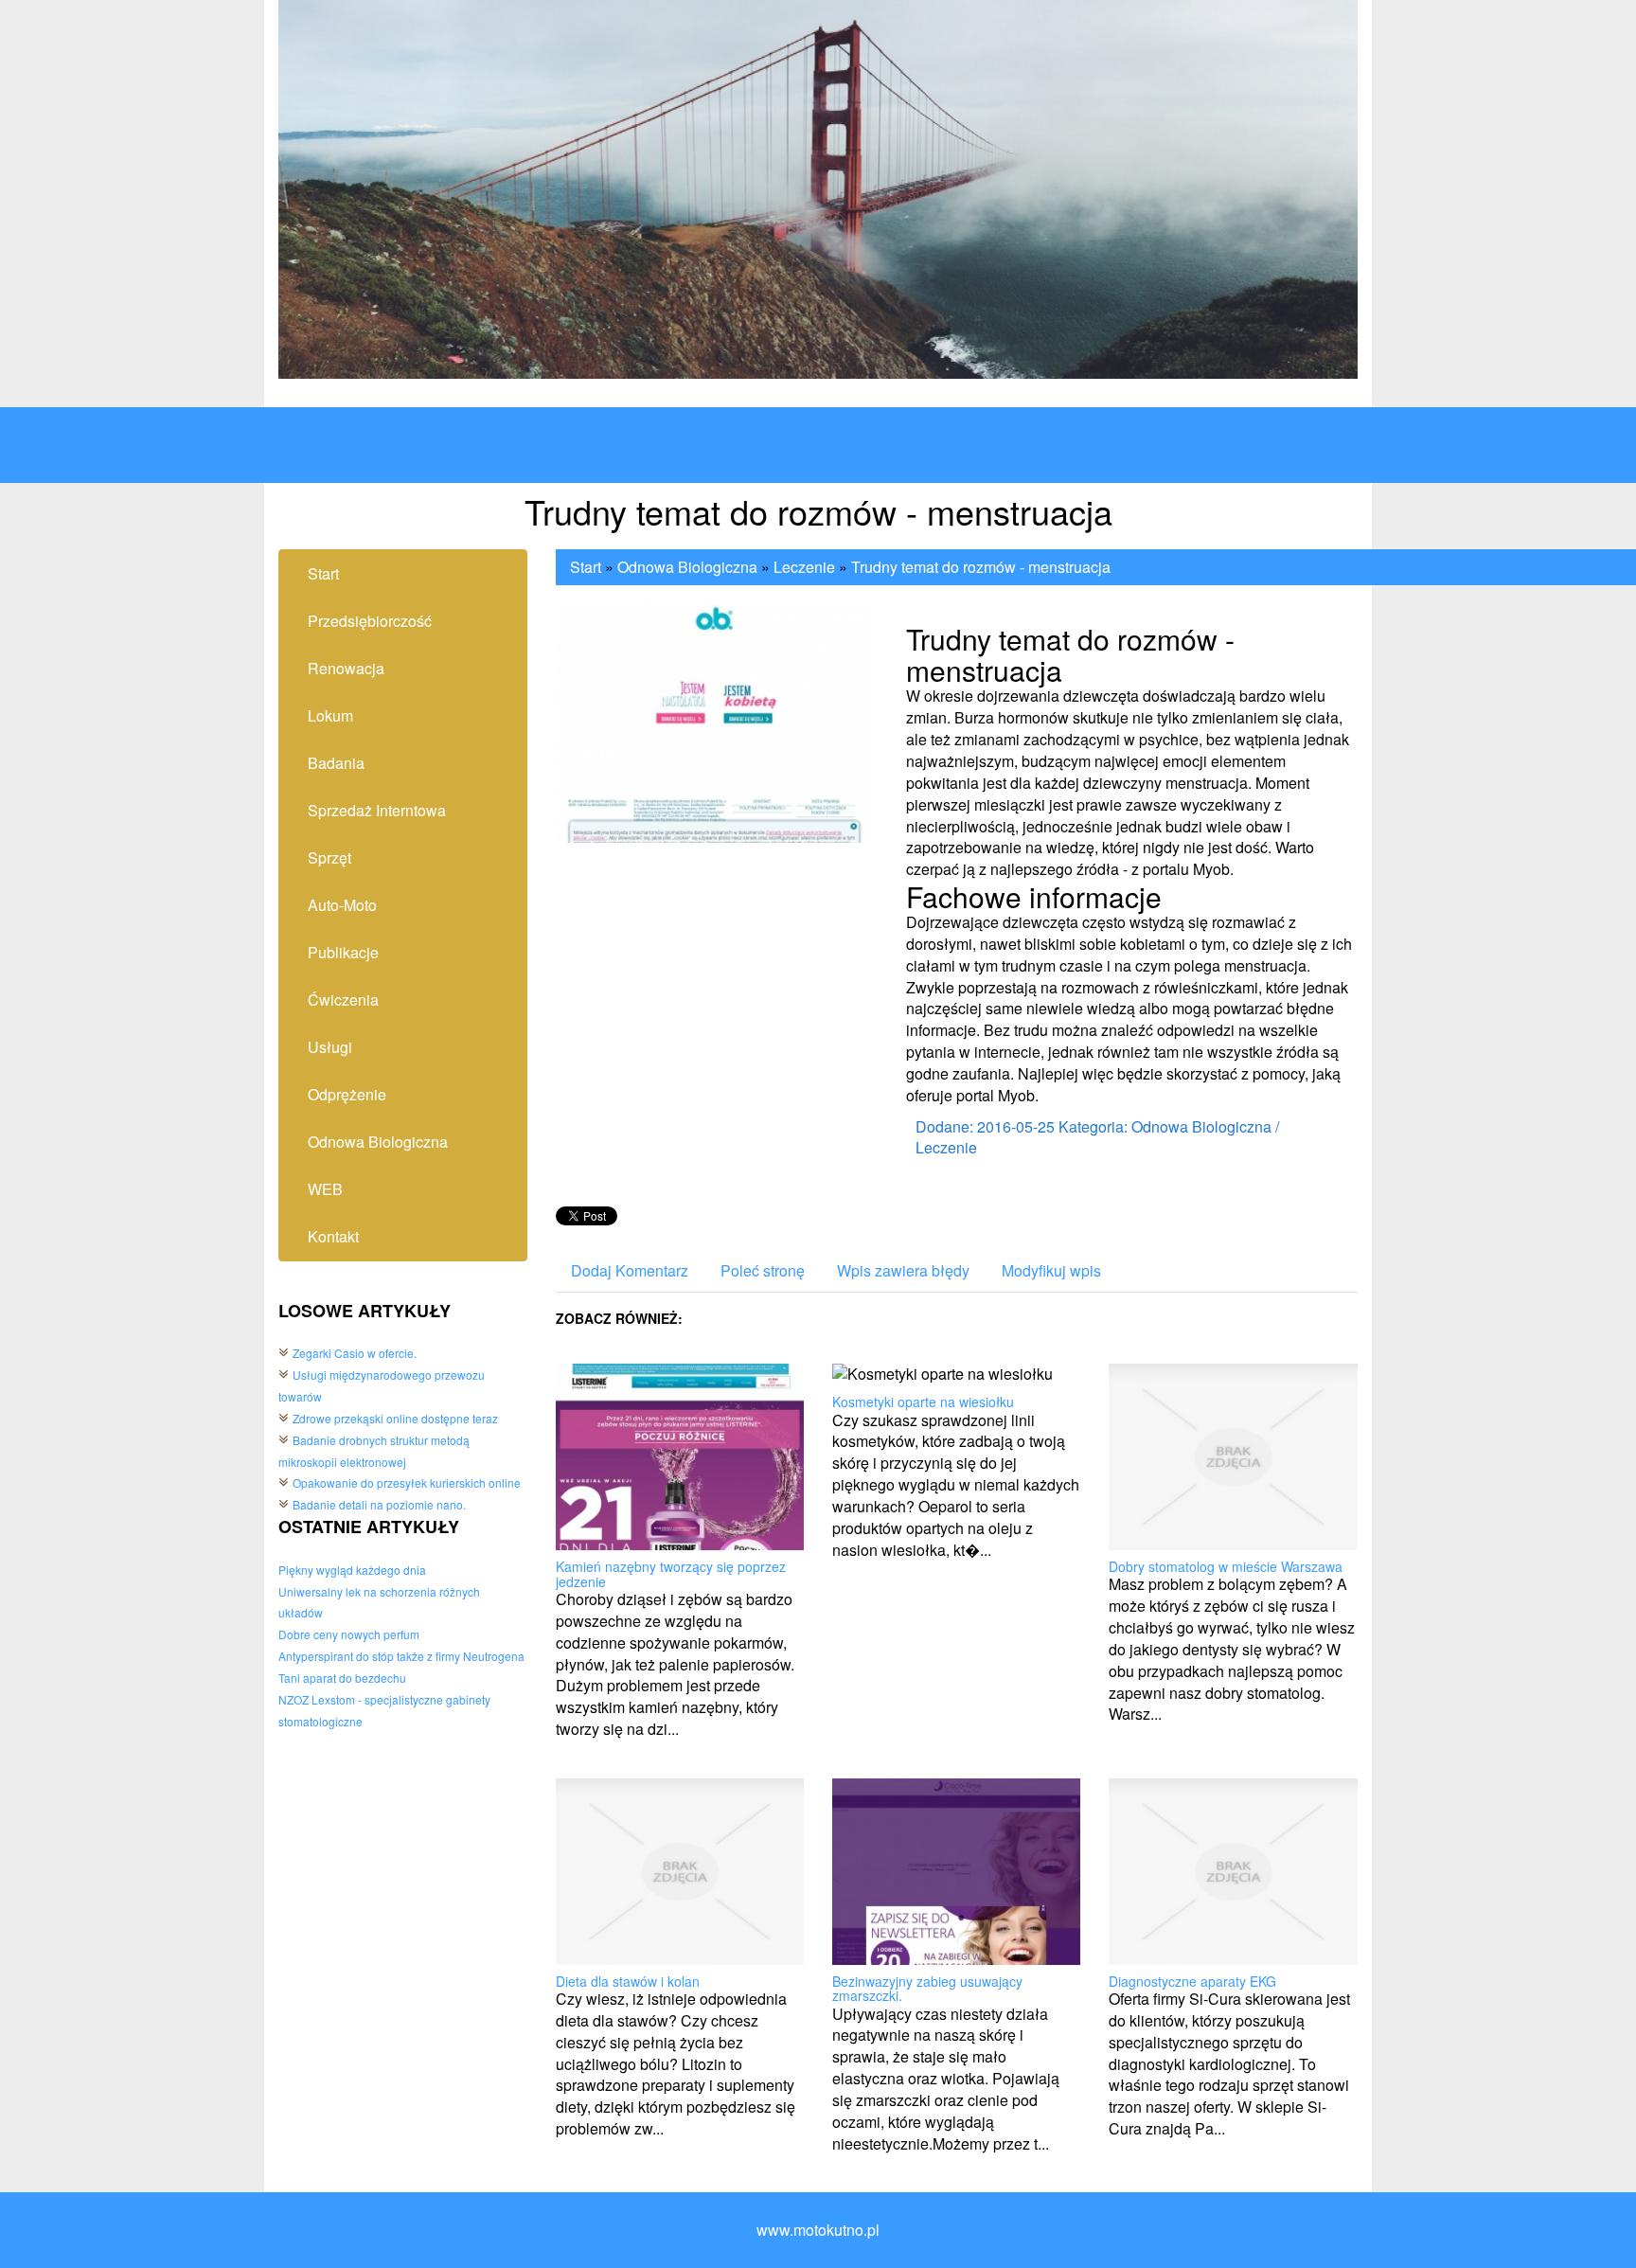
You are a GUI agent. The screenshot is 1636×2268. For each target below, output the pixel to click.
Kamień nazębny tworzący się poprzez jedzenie (671, 1573)
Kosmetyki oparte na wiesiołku (923, 1402)
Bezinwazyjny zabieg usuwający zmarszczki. (927, 1988)
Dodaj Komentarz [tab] (630, 1270)
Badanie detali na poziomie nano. (379, 1504)
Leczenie (804, 567)
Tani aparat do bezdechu (342, 1678)
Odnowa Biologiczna (687, 567)
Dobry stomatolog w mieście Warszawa (1226, 1566)
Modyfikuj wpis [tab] (1051, 1270)
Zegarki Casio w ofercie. (355, 1353)
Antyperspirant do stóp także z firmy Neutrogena (401, 1656)
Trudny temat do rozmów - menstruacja (981, 567)
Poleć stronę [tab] (763, 1270)
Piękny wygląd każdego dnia (352, 1570)
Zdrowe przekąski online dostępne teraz (395, 1418)
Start (586, 567)
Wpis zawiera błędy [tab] (903, 1270)
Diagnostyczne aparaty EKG (1192, 1981)
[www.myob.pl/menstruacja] (715, 721)
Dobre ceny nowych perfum (349, 1634)
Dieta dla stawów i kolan (628, 1981)
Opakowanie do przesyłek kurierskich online (407, 1482)
